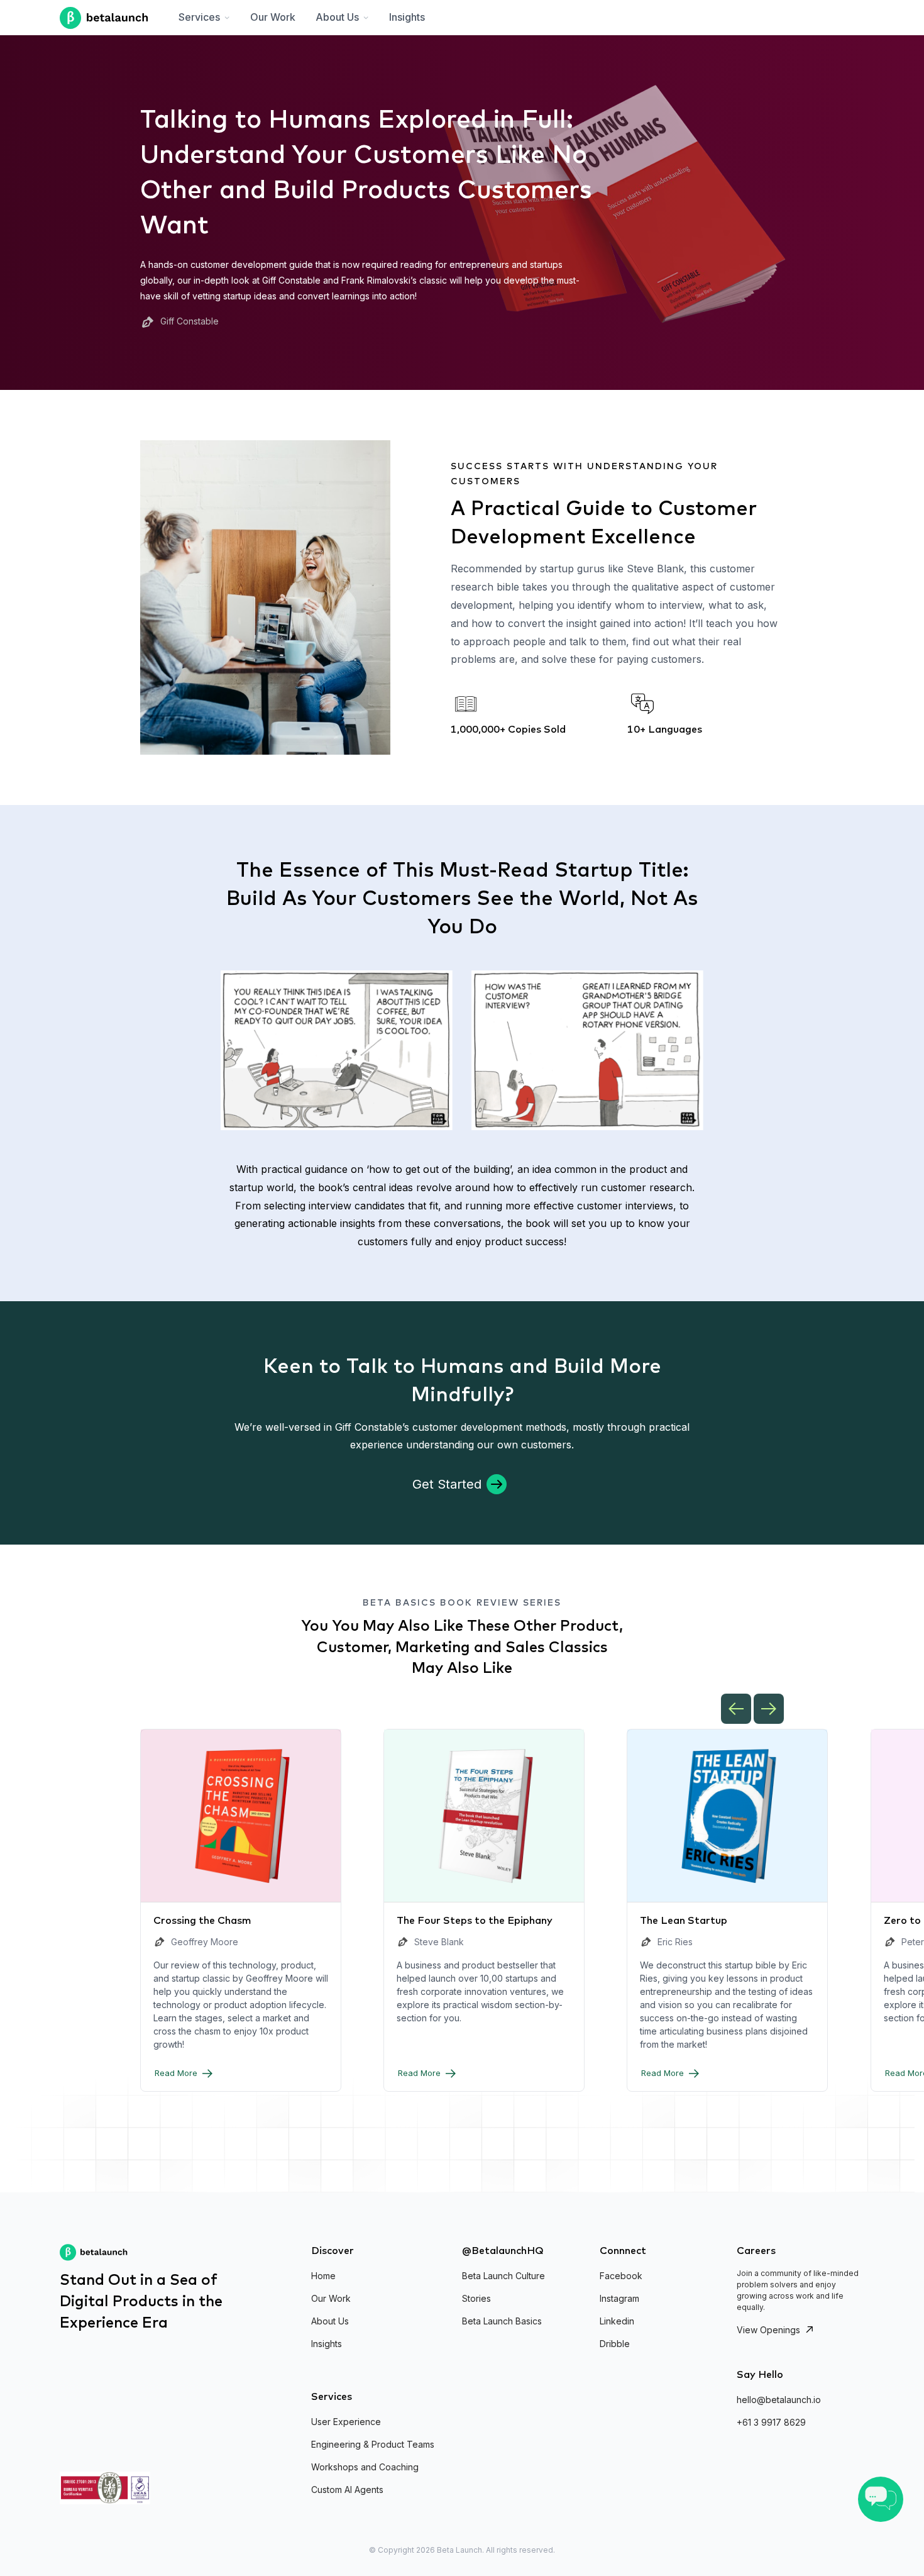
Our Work (273, 17)
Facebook (621, 2276)
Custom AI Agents (347, 2490)
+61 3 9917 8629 (771, 2422)
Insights (407, 17)
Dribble (615, 2344)
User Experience (346, 2422)
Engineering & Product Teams (373, 2444)
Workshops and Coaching (365, 2467)
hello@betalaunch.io (779, 2400)
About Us (330, 2321)
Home (323, 2276)
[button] (204, 18)
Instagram (619, 2298)
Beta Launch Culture (503, 2276)
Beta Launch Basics (502, 2321)
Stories (476, 2298)
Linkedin (617, 2321)
